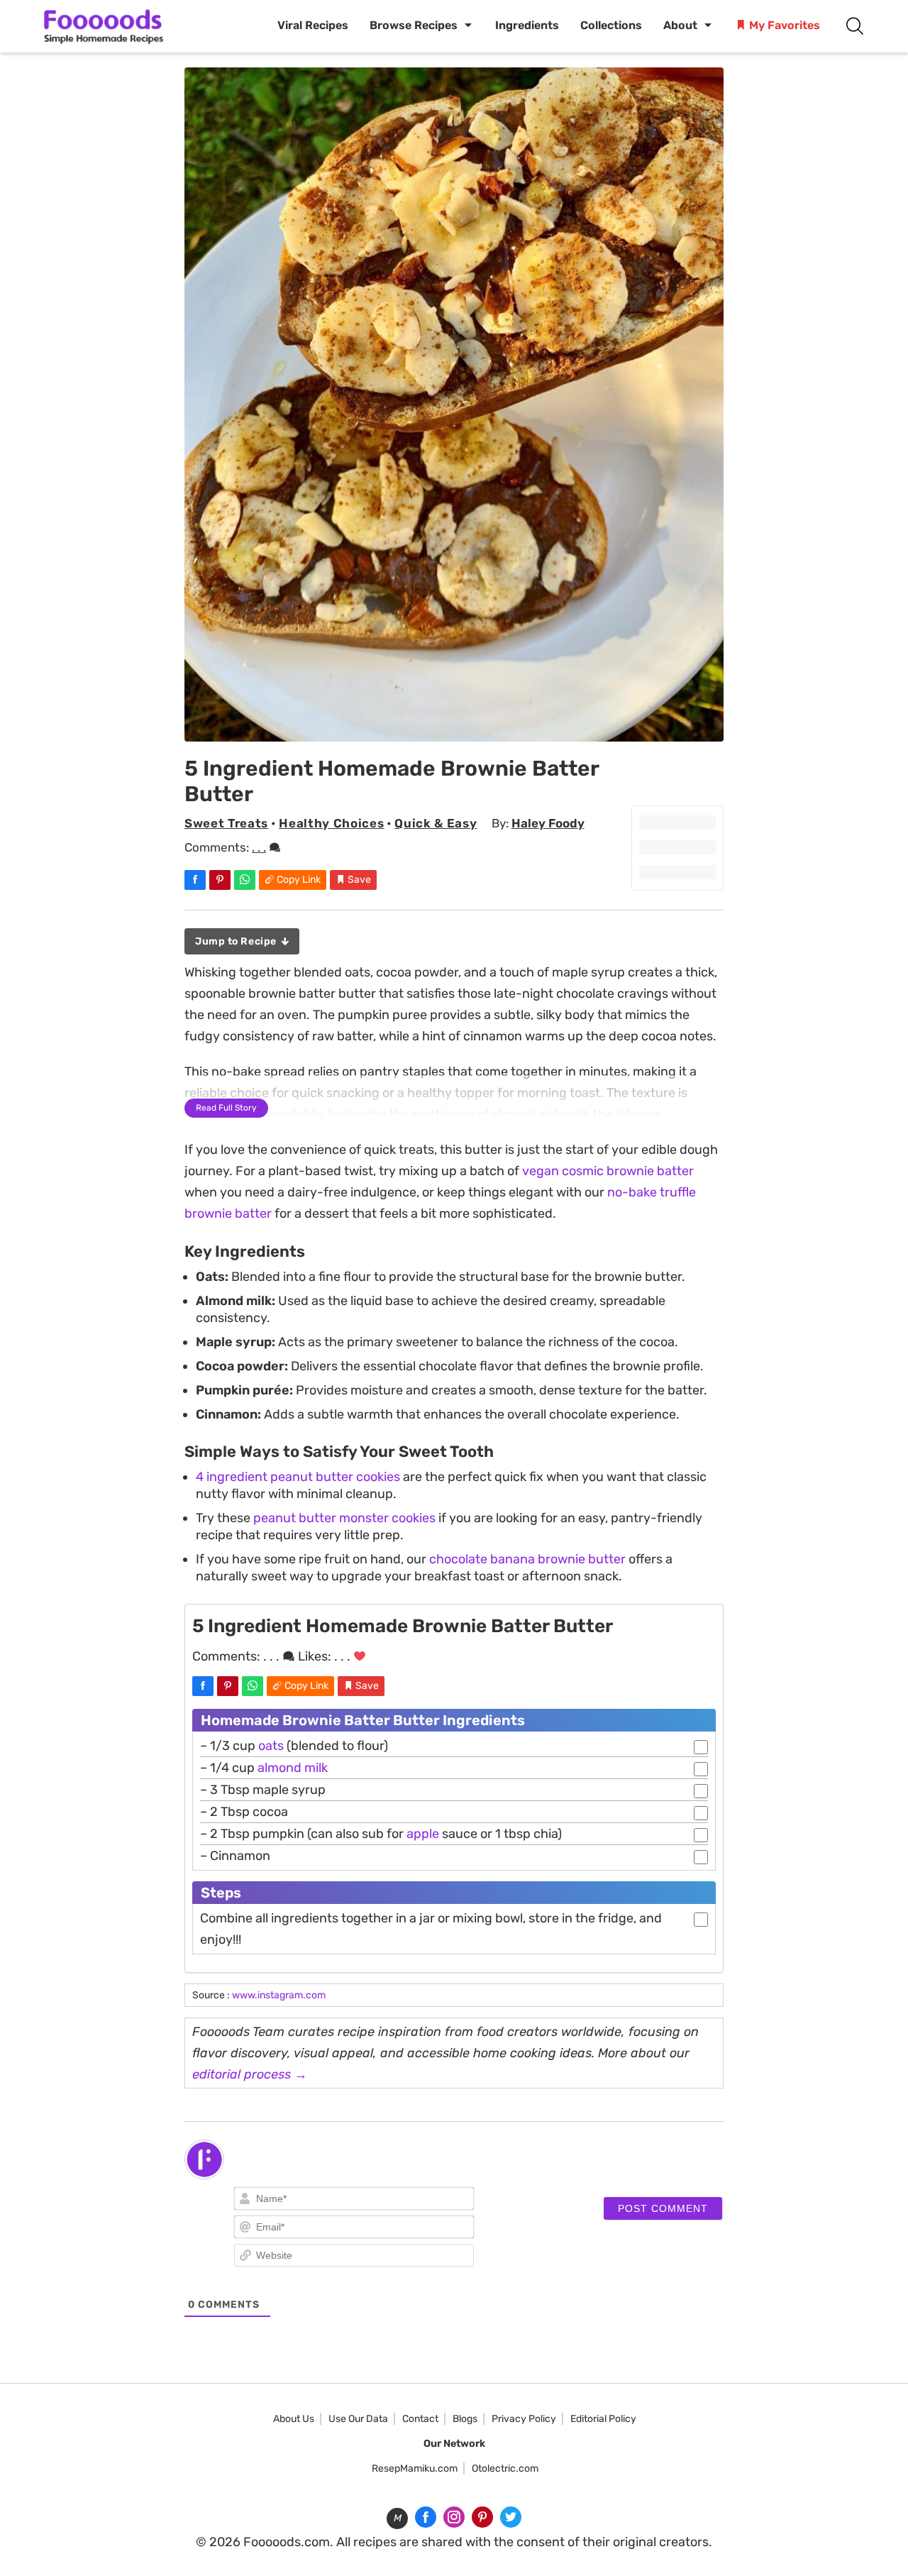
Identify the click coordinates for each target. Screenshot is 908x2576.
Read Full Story (226, 1108)
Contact (420, 2419)
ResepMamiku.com (415, 2468)
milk (316, 1768)
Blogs (465, 2419)
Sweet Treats (226, 823)
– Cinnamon (235, 1856)
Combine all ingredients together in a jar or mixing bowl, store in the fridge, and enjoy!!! (431, 1929)
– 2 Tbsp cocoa (244, 1812)
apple (423, 1834)
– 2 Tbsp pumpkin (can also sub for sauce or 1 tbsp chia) (381, 1834)
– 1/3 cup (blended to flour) (294, 1746)
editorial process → (250, 2074)
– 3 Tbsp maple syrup (263, 1790)
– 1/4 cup (264, 1768)
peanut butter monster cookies (344, 1518)
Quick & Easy (436, 823)
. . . (259, 847)
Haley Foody (548, 823)
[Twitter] (511, 2517)
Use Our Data (358, 2419)
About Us (294, 2419)
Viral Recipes (313, 25)
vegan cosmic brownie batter (608, 1171)
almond (279, 1768)
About (680, 25)
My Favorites (783, 25)
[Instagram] (454, 2517)
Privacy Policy (524, 2419)
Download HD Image (461, 726)
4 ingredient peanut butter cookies (298, 1477)
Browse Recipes (414, 25)
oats (271, 1746)
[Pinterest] (482, 2517)
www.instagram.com (279, 1995)
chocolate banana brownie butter (527, 1559)
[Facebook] (426, 2517)
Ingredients (527, 25)
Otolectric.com (505, 2468)
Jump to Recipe (237, 941)
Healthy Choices (331, 823)
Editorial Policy (603, 2419)
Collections (611, 25)
